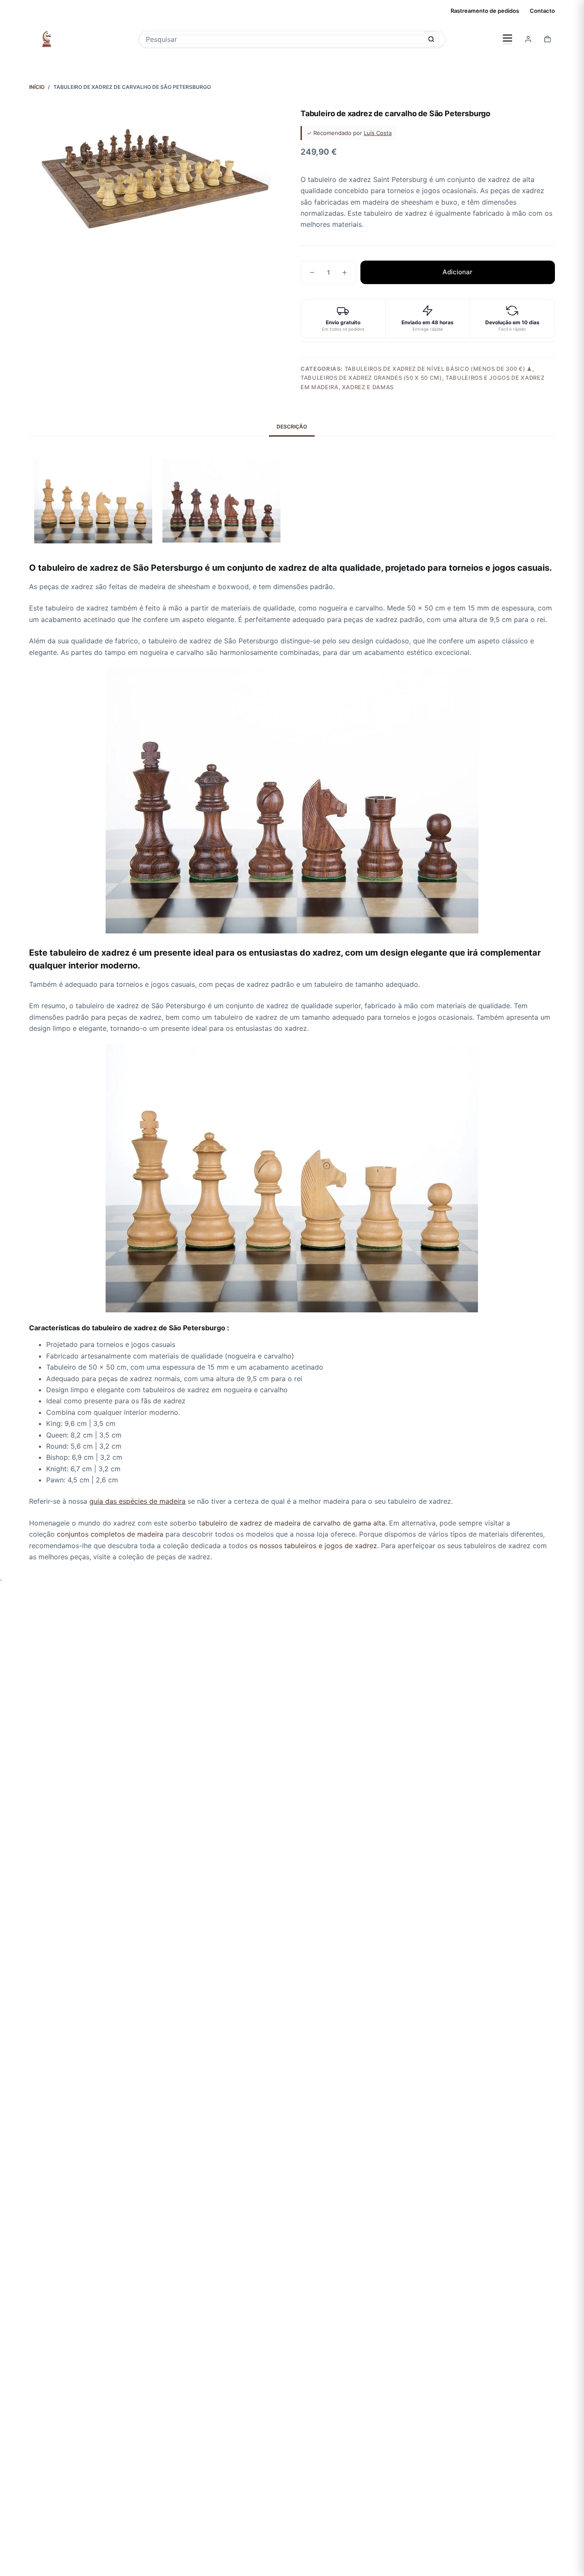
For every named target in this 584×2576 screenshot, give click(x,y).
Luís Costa (378, 133)
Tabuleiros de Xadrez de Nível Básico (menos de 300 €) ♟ (438, 369)
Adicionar (457, 272)
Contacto (542, 11)
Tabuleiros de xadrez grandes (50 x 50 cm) (371, 378)
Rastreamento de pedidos (485, 11)
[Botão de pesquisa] (432, 39)
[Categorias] (507, 39)
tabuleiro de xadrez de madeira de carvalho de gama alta (292, 1523)
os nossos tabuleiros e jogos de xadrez (313, 1546)
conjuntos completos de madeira (110, 1534)
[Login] (528, 39)
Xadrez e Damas (368, 387)
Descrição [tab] (292, 427)
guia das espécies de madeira (137, 1501)
